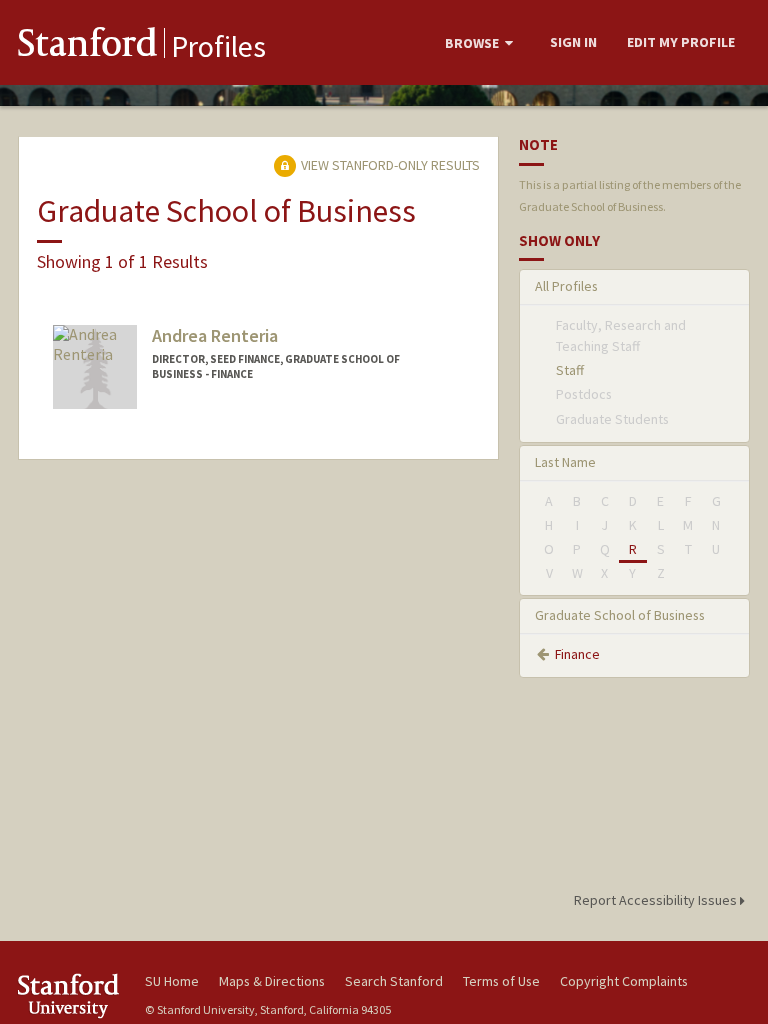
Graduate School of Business (620, 615)
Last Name (565, 462)
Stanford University (70, 995)
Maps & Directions (272, 981)
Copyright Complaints (624, 981)
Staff (570, 370)
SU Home (172, 981)
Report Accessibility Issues (657, 900)
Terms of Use (501, 981)
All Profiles (566, 286)
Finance (577, 654)
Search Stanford (394, 981)
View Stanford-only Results (389, 165)
